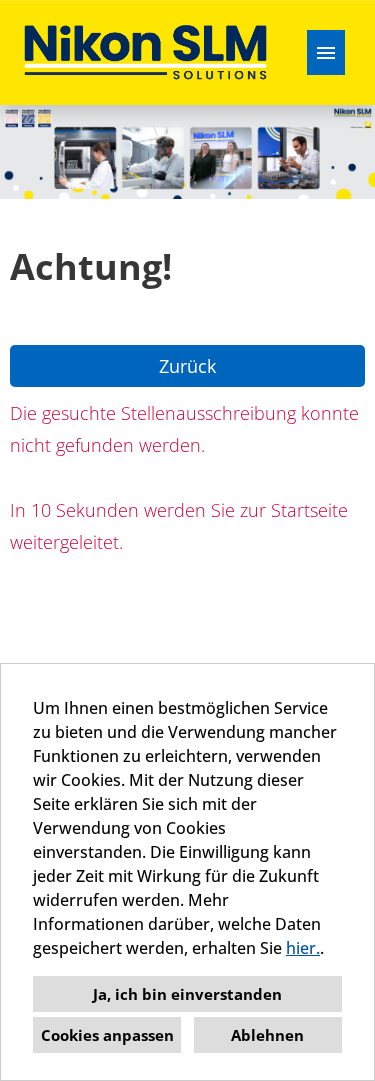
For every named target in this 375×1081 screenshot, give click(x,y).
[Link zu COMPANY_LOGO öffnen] (145, 52)
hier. (303, 948)
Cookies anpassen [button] (107, 1035)
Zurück (187, 366)
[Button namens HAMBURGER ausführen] (326, 52)
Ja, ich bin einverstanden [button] (187, 994)
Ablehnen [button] (267, 1035)
